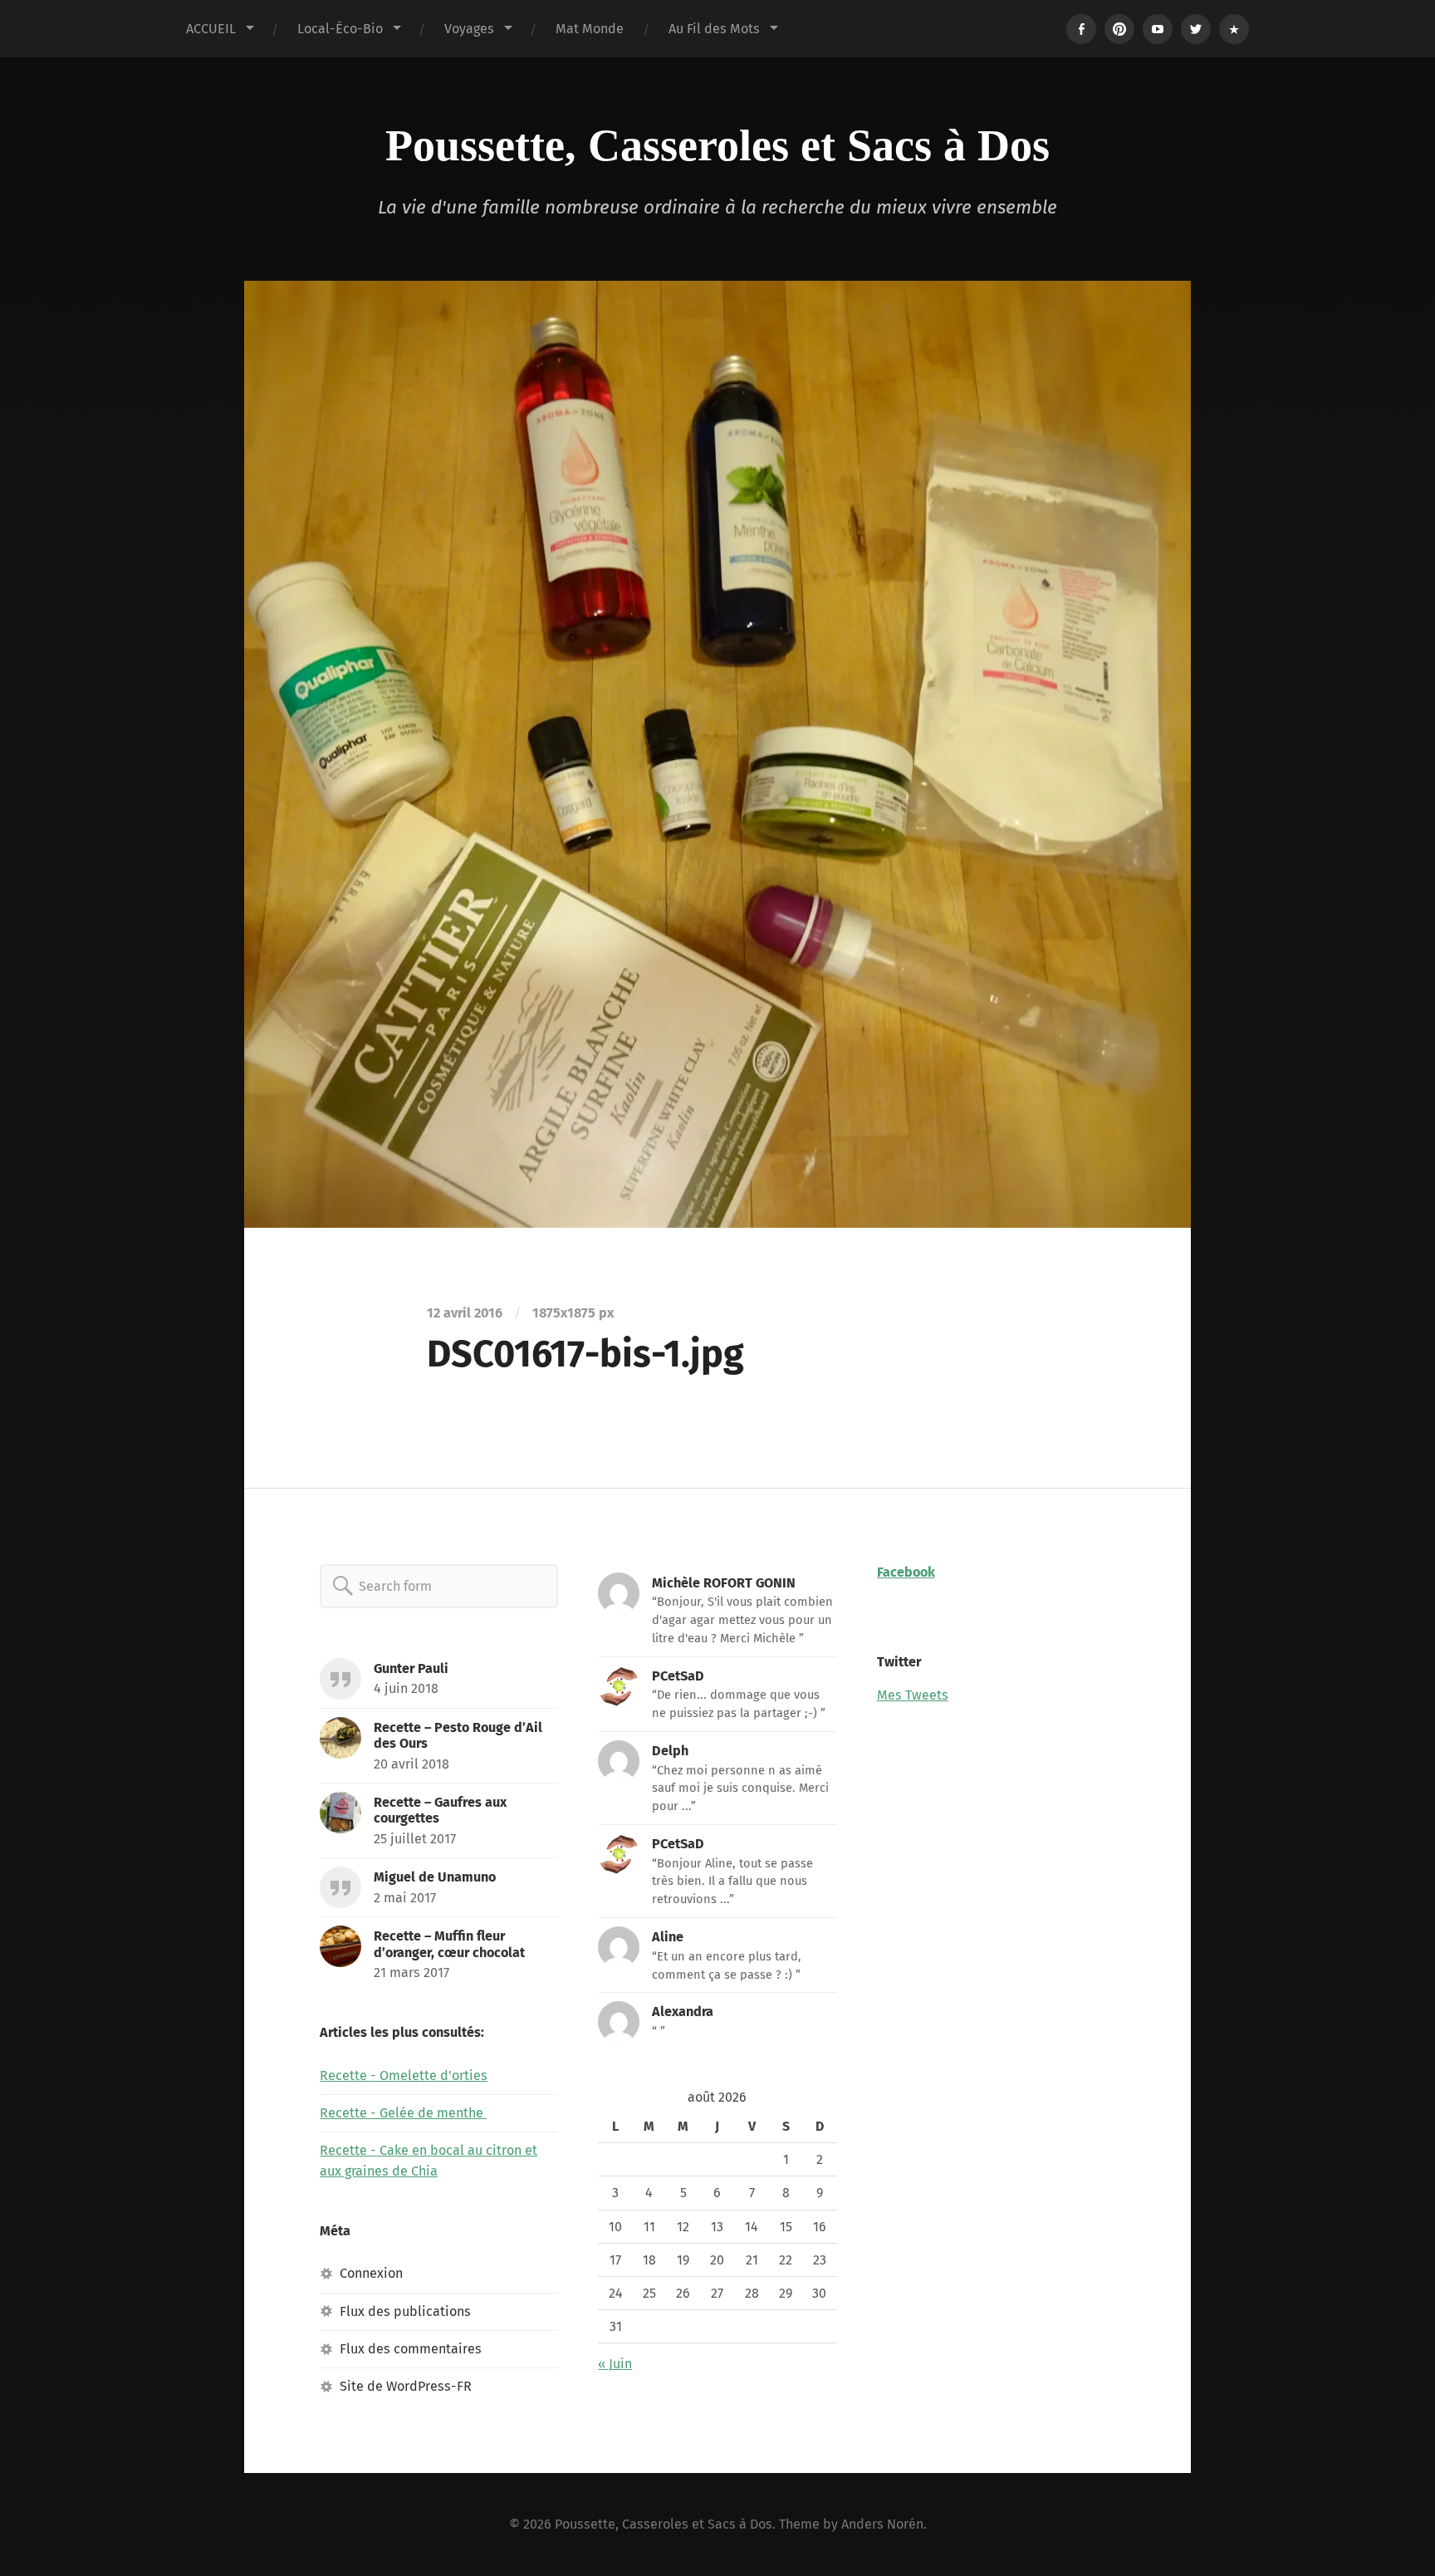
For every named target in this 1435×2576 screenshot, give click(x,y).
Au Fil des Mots (714, 29)
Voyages (469, 29)
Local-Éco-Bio (340, 29)
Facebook (906, 1572)
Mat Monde (590, 29)
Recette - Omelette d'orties (404, 2076)
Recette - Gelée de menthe (403, 2113)
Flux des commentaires (411, 2349)
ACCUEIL (211, 29)
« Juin (615, 2364)
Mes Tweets (913, 1695)
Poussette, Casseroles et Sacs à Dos (717, 145)
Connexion (371, 2273)
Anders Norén (882, 2524)
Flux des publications (405, 2311)
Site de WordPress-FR (406, 2386)
